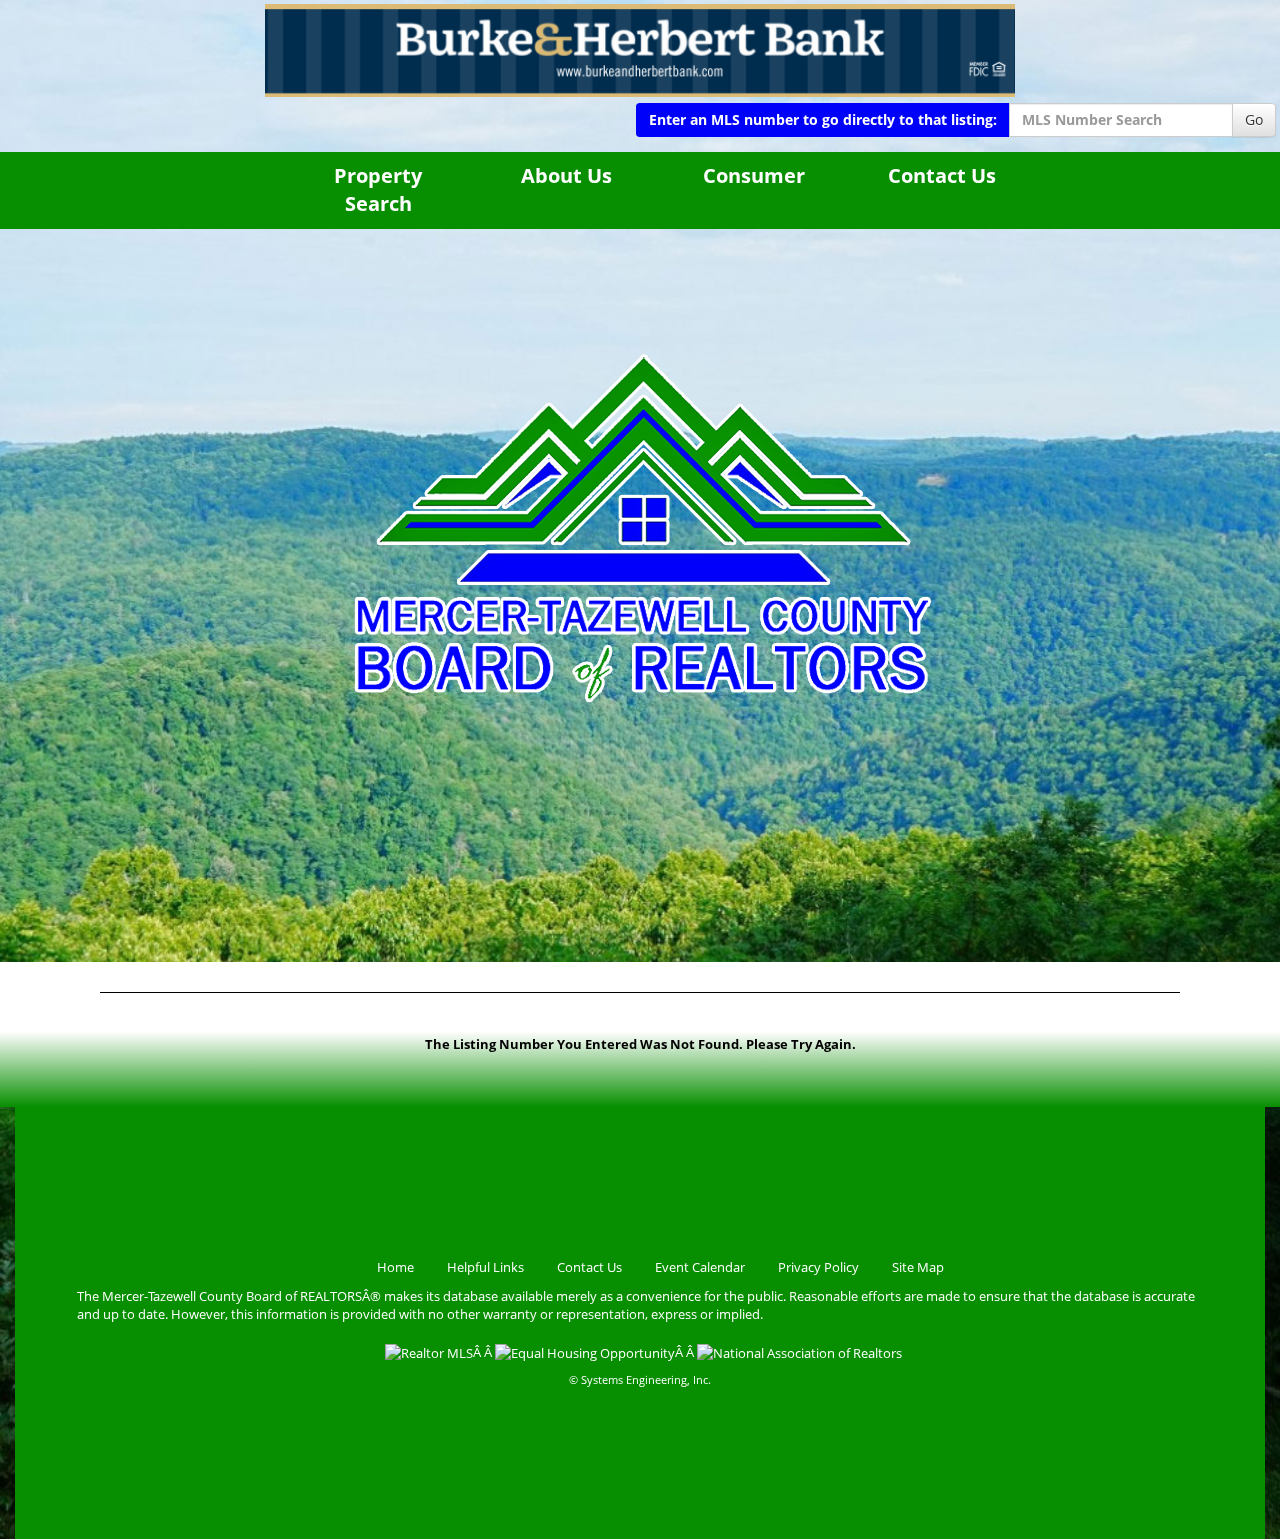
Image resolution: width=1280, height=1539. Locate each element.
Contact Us (942, 175)
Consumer (754, 175)
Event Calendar (700, 1267)
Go (1254, 119)
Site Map (918, 1267)
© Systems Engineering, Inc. (640, 1379)
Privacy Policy (818, 1267)
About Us (566, 175)
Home (395, 1267)
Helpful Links (485, 1267)
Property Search (378, 190)
